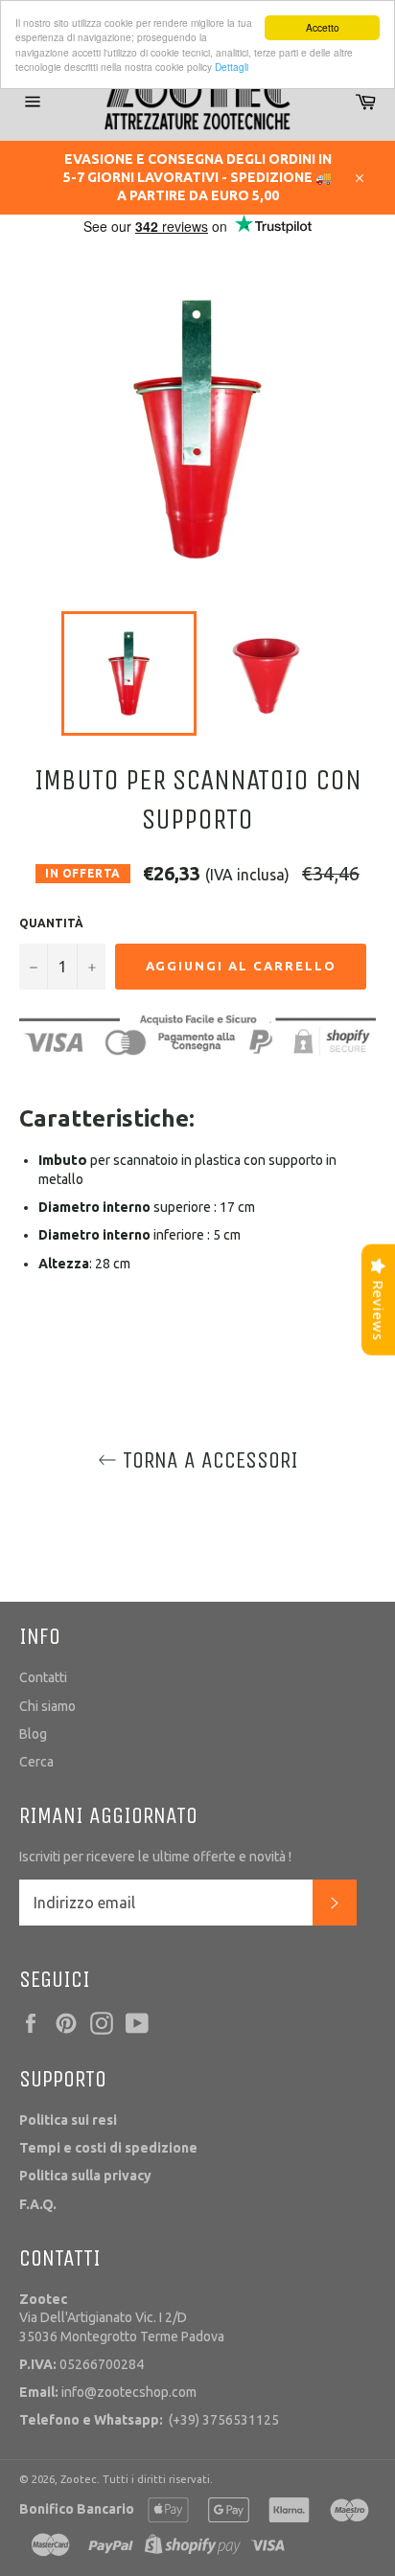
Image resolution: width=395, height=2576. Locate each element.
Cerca (36, 1762)
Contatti (43, 1677)
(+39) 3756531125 (149, 2420)
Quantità (51, 923)
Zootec (79, 2479)
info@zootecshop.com (108, 2392)
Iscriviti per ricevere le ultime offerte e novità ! (155, 1857)
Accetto (323, 27)
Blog (33, 1734)
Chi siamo (47, 1706)
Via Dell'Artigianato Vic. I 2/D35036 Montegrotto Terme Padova (122, 2318)
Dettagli (232, 67)
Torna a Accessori (208, 1460)
